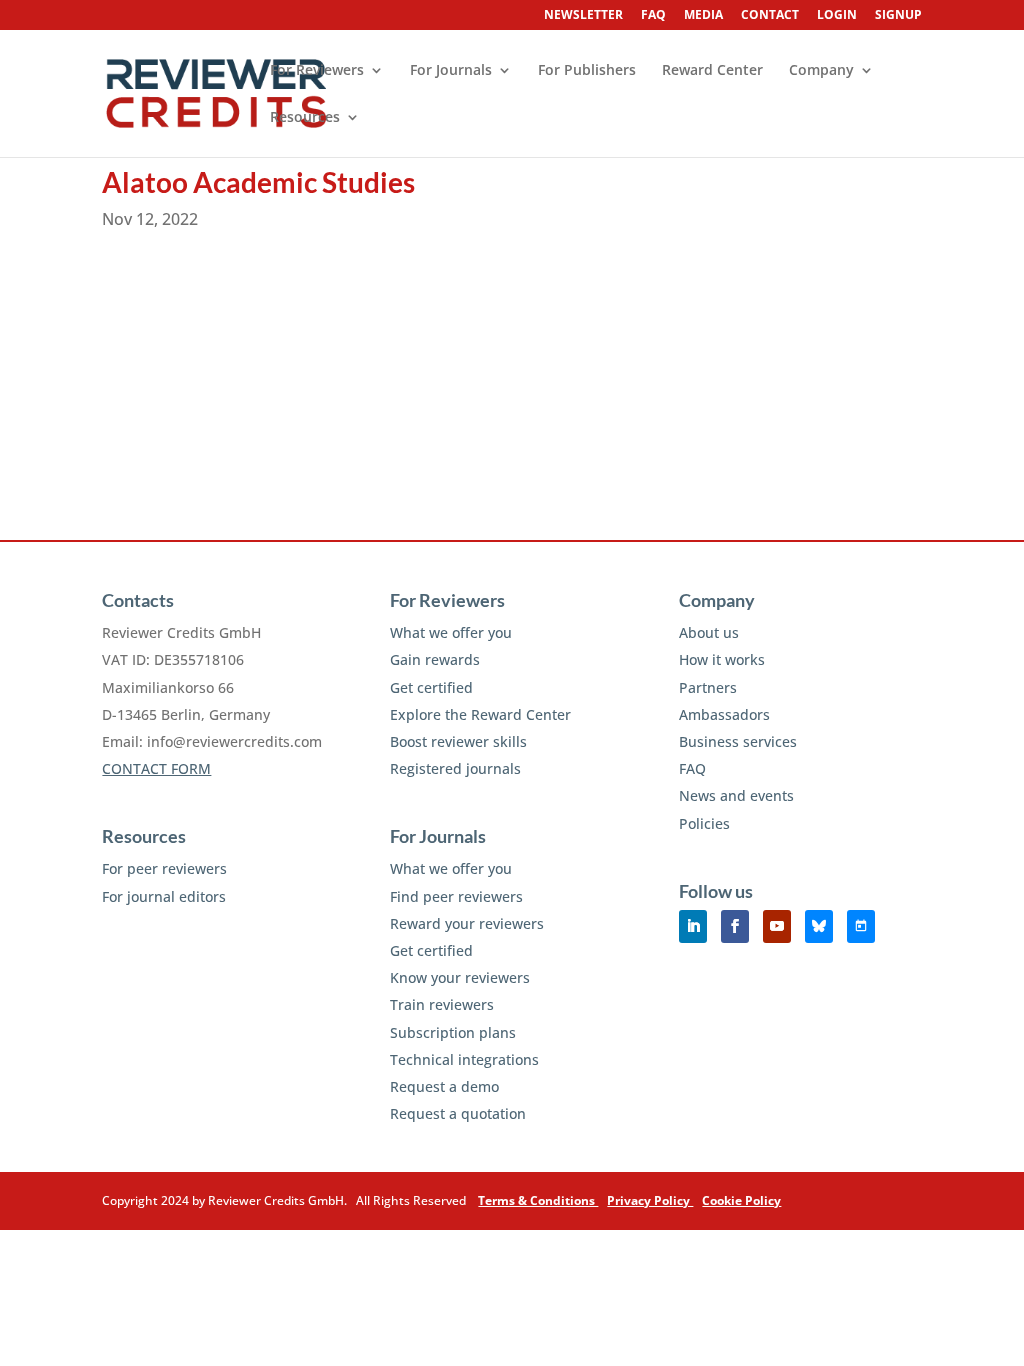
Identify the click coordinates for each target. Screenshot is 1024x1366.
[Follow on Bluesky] (819, 926)
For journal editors (164, 896)
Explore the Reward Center (480, 714)
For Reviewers (317, 71)
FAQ (653, 16)
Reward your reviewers (467, 923)
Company (821, 71)
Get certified (431, 687)
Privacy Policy (650, 1200)
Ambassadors (724, 714)
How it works (722, 659)
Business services (738, 741)
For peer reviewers (164, 868)
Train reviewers (442, 1004)
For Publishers (587, 71)
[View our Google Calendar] (861, 926)
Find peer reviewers (456, 896)
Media (703, 16)
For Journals (451, 71)
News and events (736, 795)
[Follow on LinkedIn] (693, 926)
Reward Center (712, 71)
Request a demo (444, 1086)
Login (837, 16)
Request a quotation (458, 1113)
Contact (770, 16)
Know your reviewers (460, 977)
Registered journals (455, 768)
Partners (708, 687)
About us (709, 632)
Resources (305, 118)
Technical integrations (464, 1059)
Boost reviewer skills (458, 741)
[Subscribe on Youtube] (777, 926)
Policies (704, 823)
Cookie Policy (741, 1200)
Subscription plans (453, 1032)
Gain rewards (435, 659)
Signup (898, 16)
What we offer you (451, 632)
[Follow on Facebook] (735, 926)
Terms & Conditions (538, 1200)
